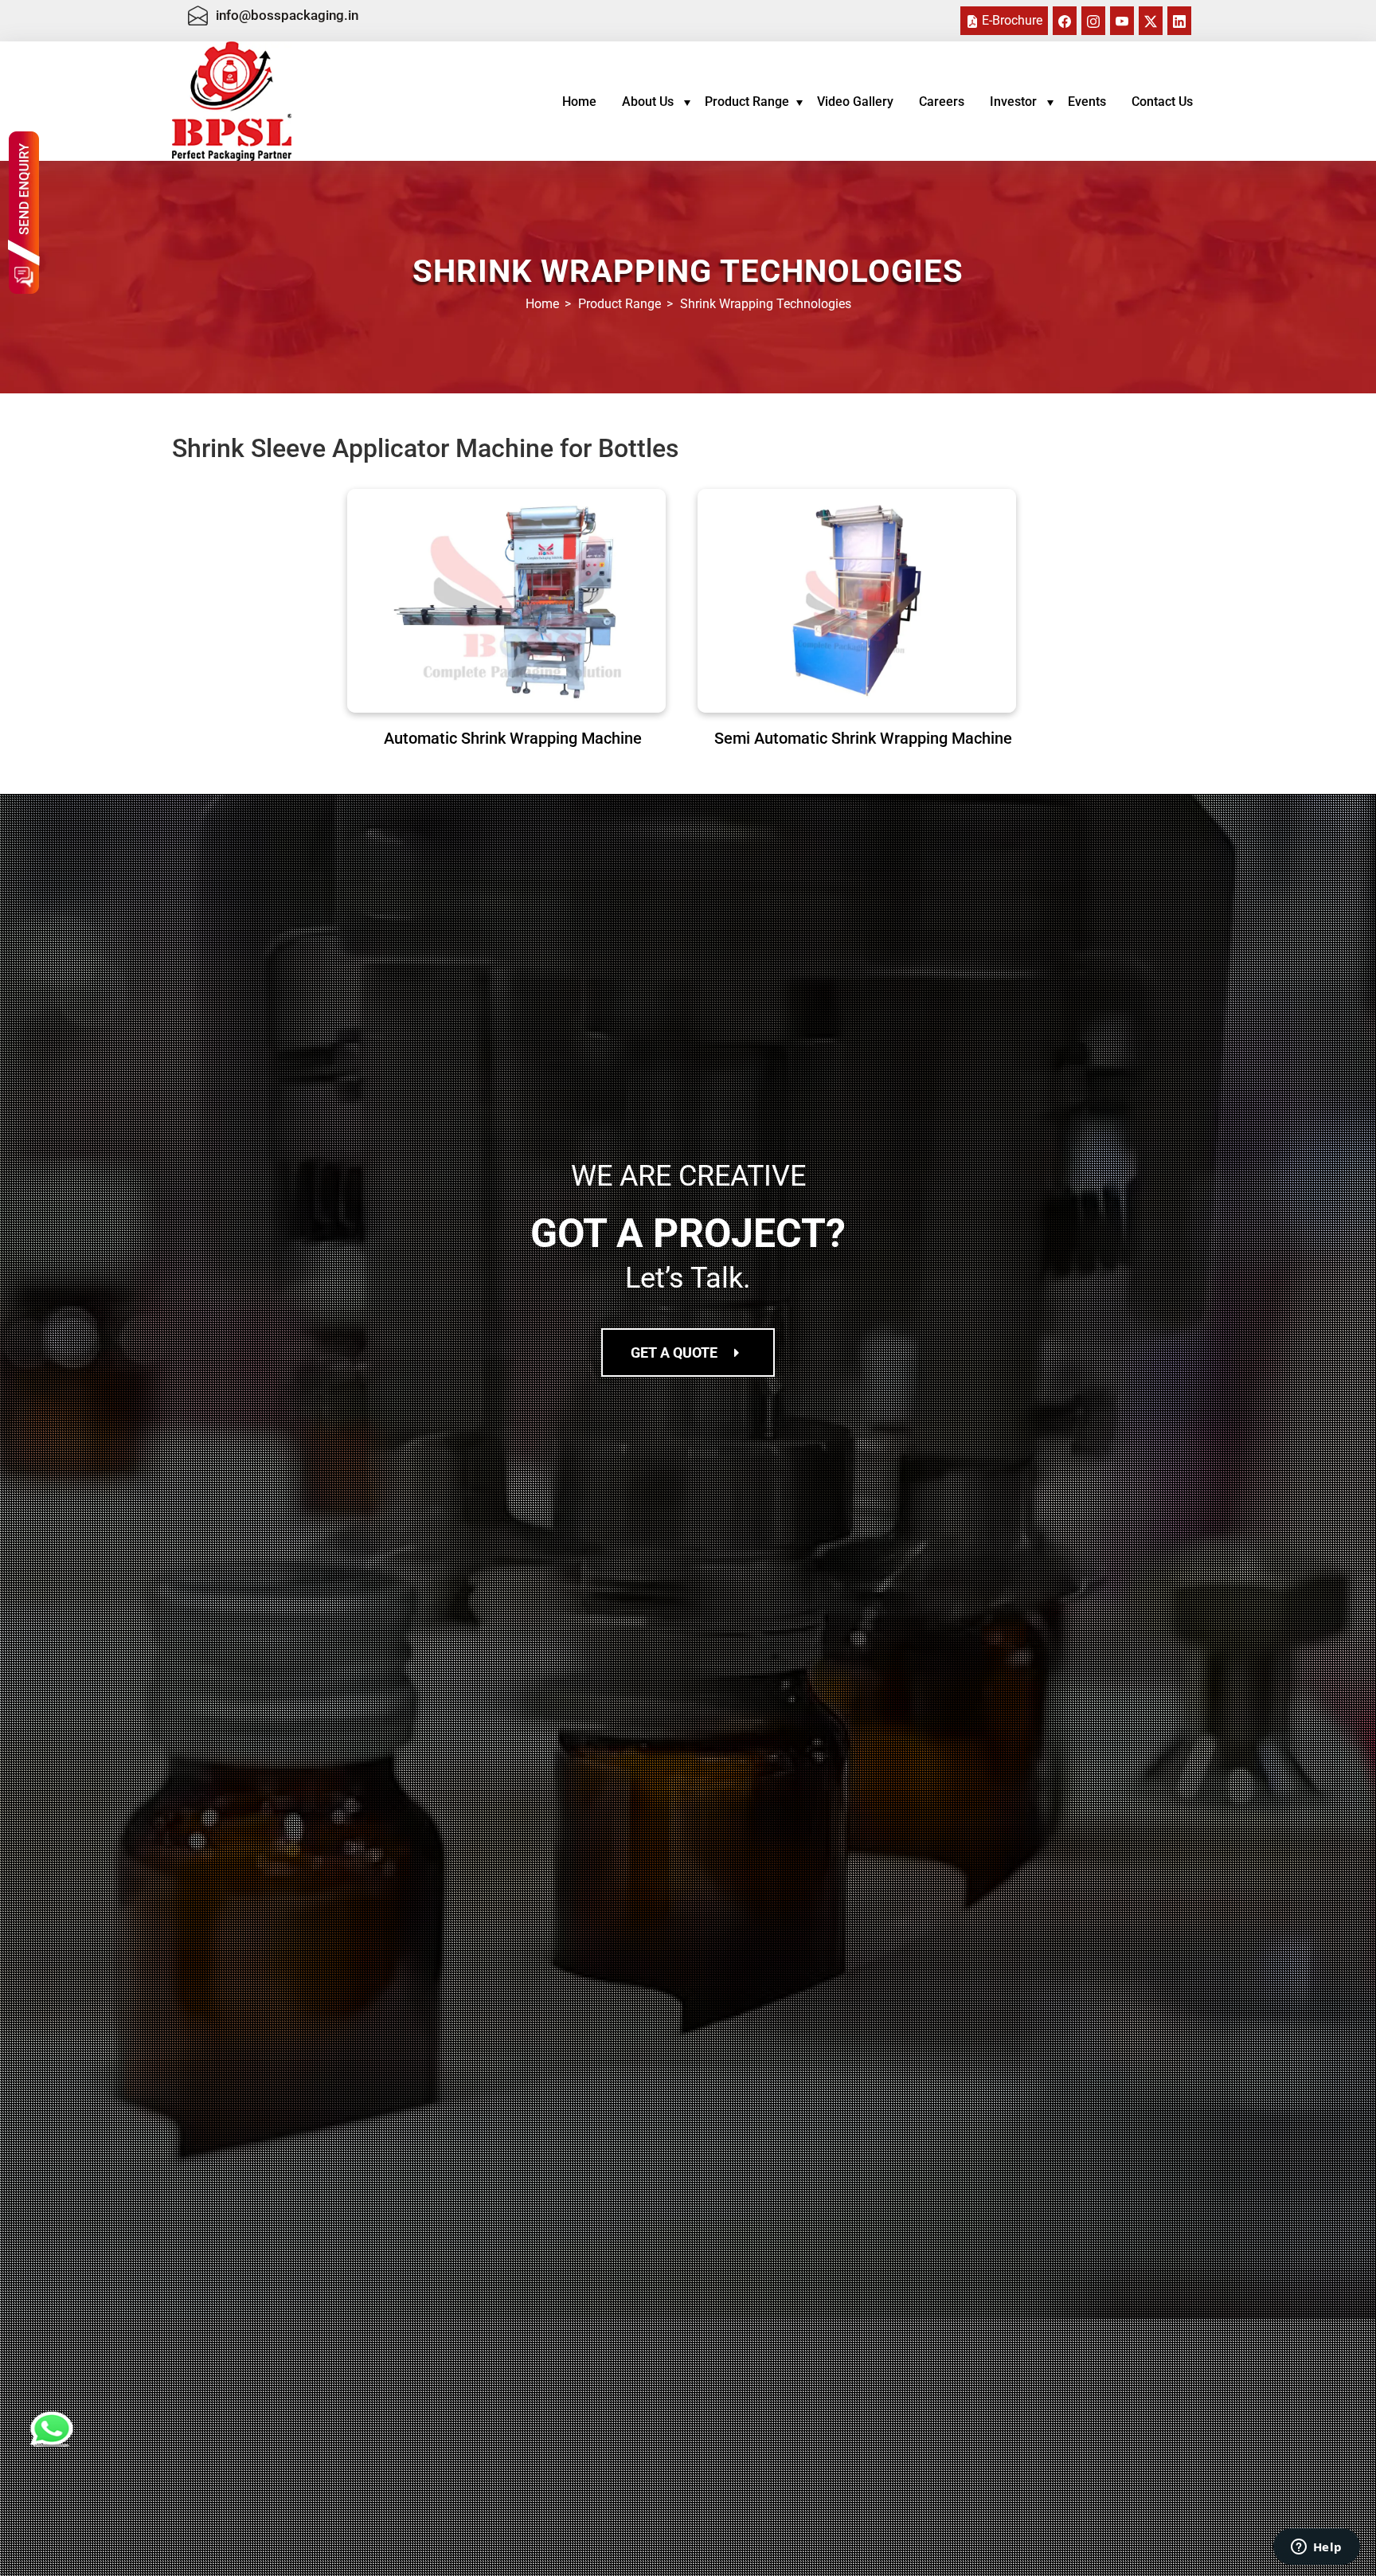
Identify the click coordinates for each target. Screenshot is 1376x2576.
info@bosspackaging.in (287, 15)
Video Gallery (855, 102)
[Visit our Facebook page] (1065, 20)
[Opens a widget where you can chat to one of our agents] (1316, 2548)
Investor (1015, 102)
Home (579, 102)
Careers (942, 102)
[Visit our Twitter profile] (1151, 20)
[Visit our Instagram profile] (1093, 20)
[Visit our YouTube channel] (1122, 20)
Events (1087, 102)
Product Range (747, 102)
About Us (649, 102)
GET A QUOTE (679, 1352)
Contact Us (1162, 102)
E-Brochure (1010, 20)
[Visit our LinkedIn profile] (1179, 20)
